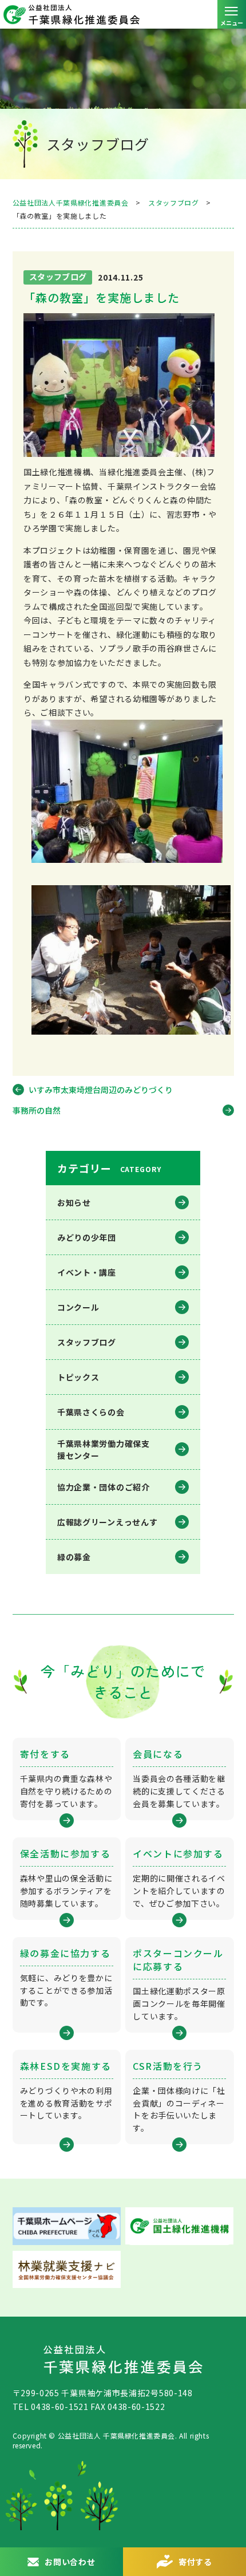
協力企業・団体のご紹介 (104, 1487)
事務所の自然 (37, 1110)
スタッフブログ (87, 1342)
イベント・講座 (87, 1272)
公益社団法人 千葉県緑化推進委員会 (123, 14)
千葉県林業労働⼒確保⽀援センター (104, 1449)
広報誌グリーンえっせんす (107, 1522)
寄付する (195, 2562)
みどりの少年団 (87, 1237)
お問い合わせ (70, 2562)
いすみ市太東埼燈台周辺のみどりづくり (101, 1090)
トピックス (78, 1377)
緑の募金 (74, 1557)
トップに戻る (226, 2522)
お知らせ (74, 1202)
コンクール (78, 1307)
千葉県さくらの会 (91, 1412)
